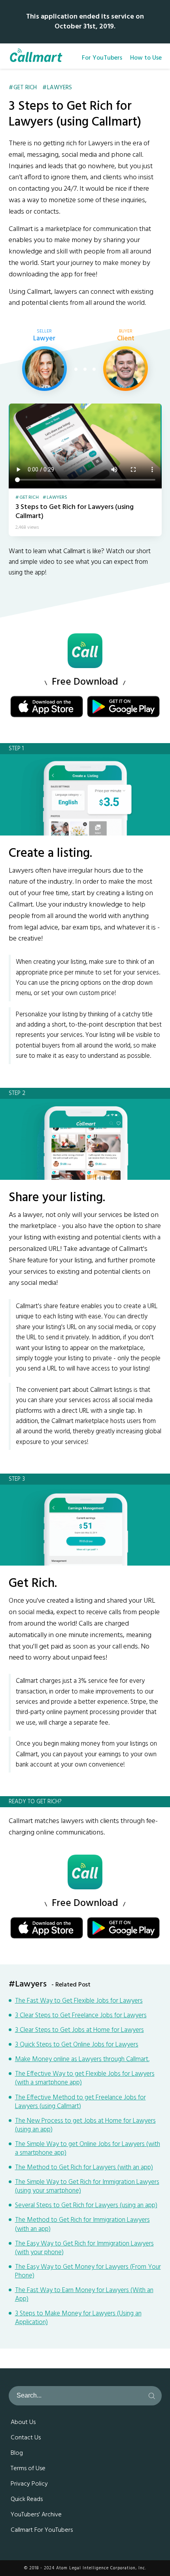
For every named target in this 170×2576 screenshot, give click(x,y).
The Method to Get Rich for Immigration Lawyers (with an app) (82, 2225)
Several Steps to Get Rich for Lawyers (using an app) (86, 2206)
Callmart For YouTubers (42, 2530)
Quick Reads (27, 2499)
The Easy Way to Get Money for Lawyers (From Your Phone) (88, 2272)
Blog (17, 2453)
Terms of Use (28, 2469)
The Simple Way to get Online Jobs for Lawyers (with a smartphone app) (88, 2149)
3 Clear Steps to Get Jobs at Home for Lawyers (79, 2030)
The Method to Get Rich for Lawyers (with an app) (84, 2168)
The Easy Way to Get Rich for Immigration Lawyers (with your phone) (84, 2248)
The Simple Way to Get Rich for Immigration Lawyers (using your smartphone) (87, 2187)
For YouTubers (102, 58)
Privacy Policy (29, 2484)
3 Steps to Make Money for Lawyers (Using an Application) (78, 2318)
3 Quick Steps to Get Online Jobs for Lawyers (77, 2045)
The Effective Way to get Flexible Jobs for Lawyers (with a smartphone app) (85, 2078)
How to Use (146, 58)
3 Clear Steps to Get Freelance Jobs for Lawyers (81, 2016)
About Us (23, 2422)
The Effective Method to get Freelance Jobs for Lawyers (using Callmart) (80, 2102)
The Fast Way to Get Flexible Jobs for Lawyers (79, 2001)
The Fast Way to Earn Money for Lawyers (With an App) (84, 2295)
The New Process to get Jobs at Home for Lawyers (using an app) (85, 2125)
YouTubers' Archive (36, 2515)
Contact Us (26, 2438)
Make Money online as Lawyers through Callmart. (82, 2060)
